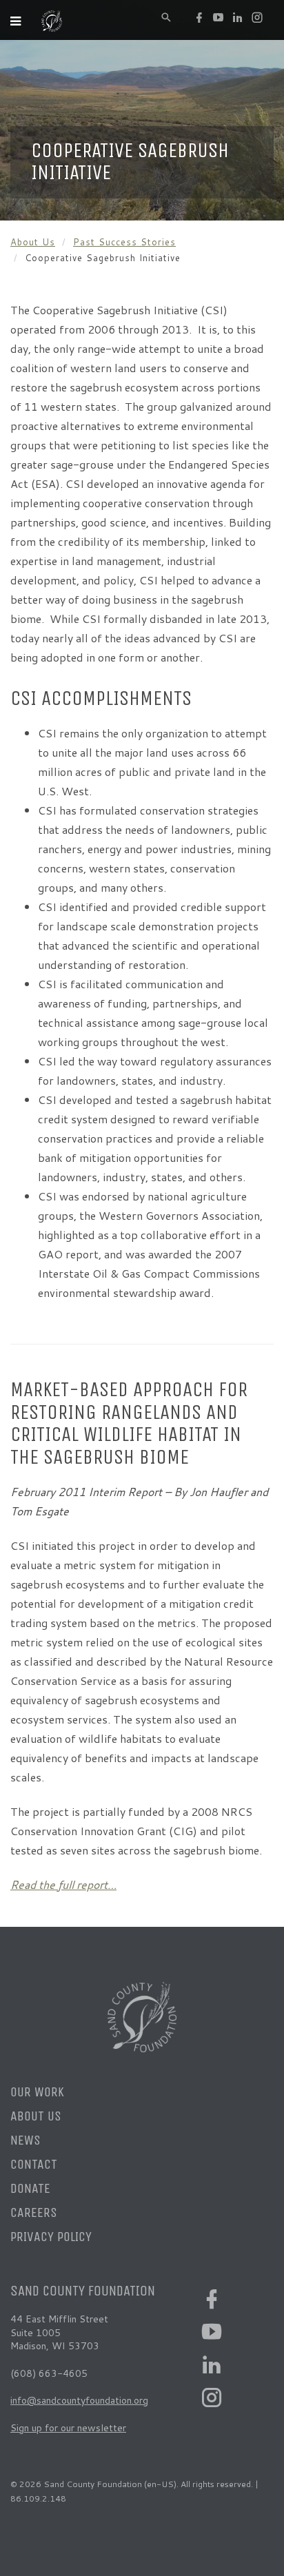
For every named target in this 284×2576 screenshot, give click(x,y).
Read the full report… (63, 1884)
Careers (34, 2212)
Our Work (37, 2092)
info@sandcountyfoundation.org (79, 2400)
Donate (30, 2188)
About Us (33, 242)
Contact (34, 2164)
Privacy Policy (51, 2237)
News (26, 2140)
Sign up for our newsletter (68, 2428)
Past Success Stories (124, 242)
